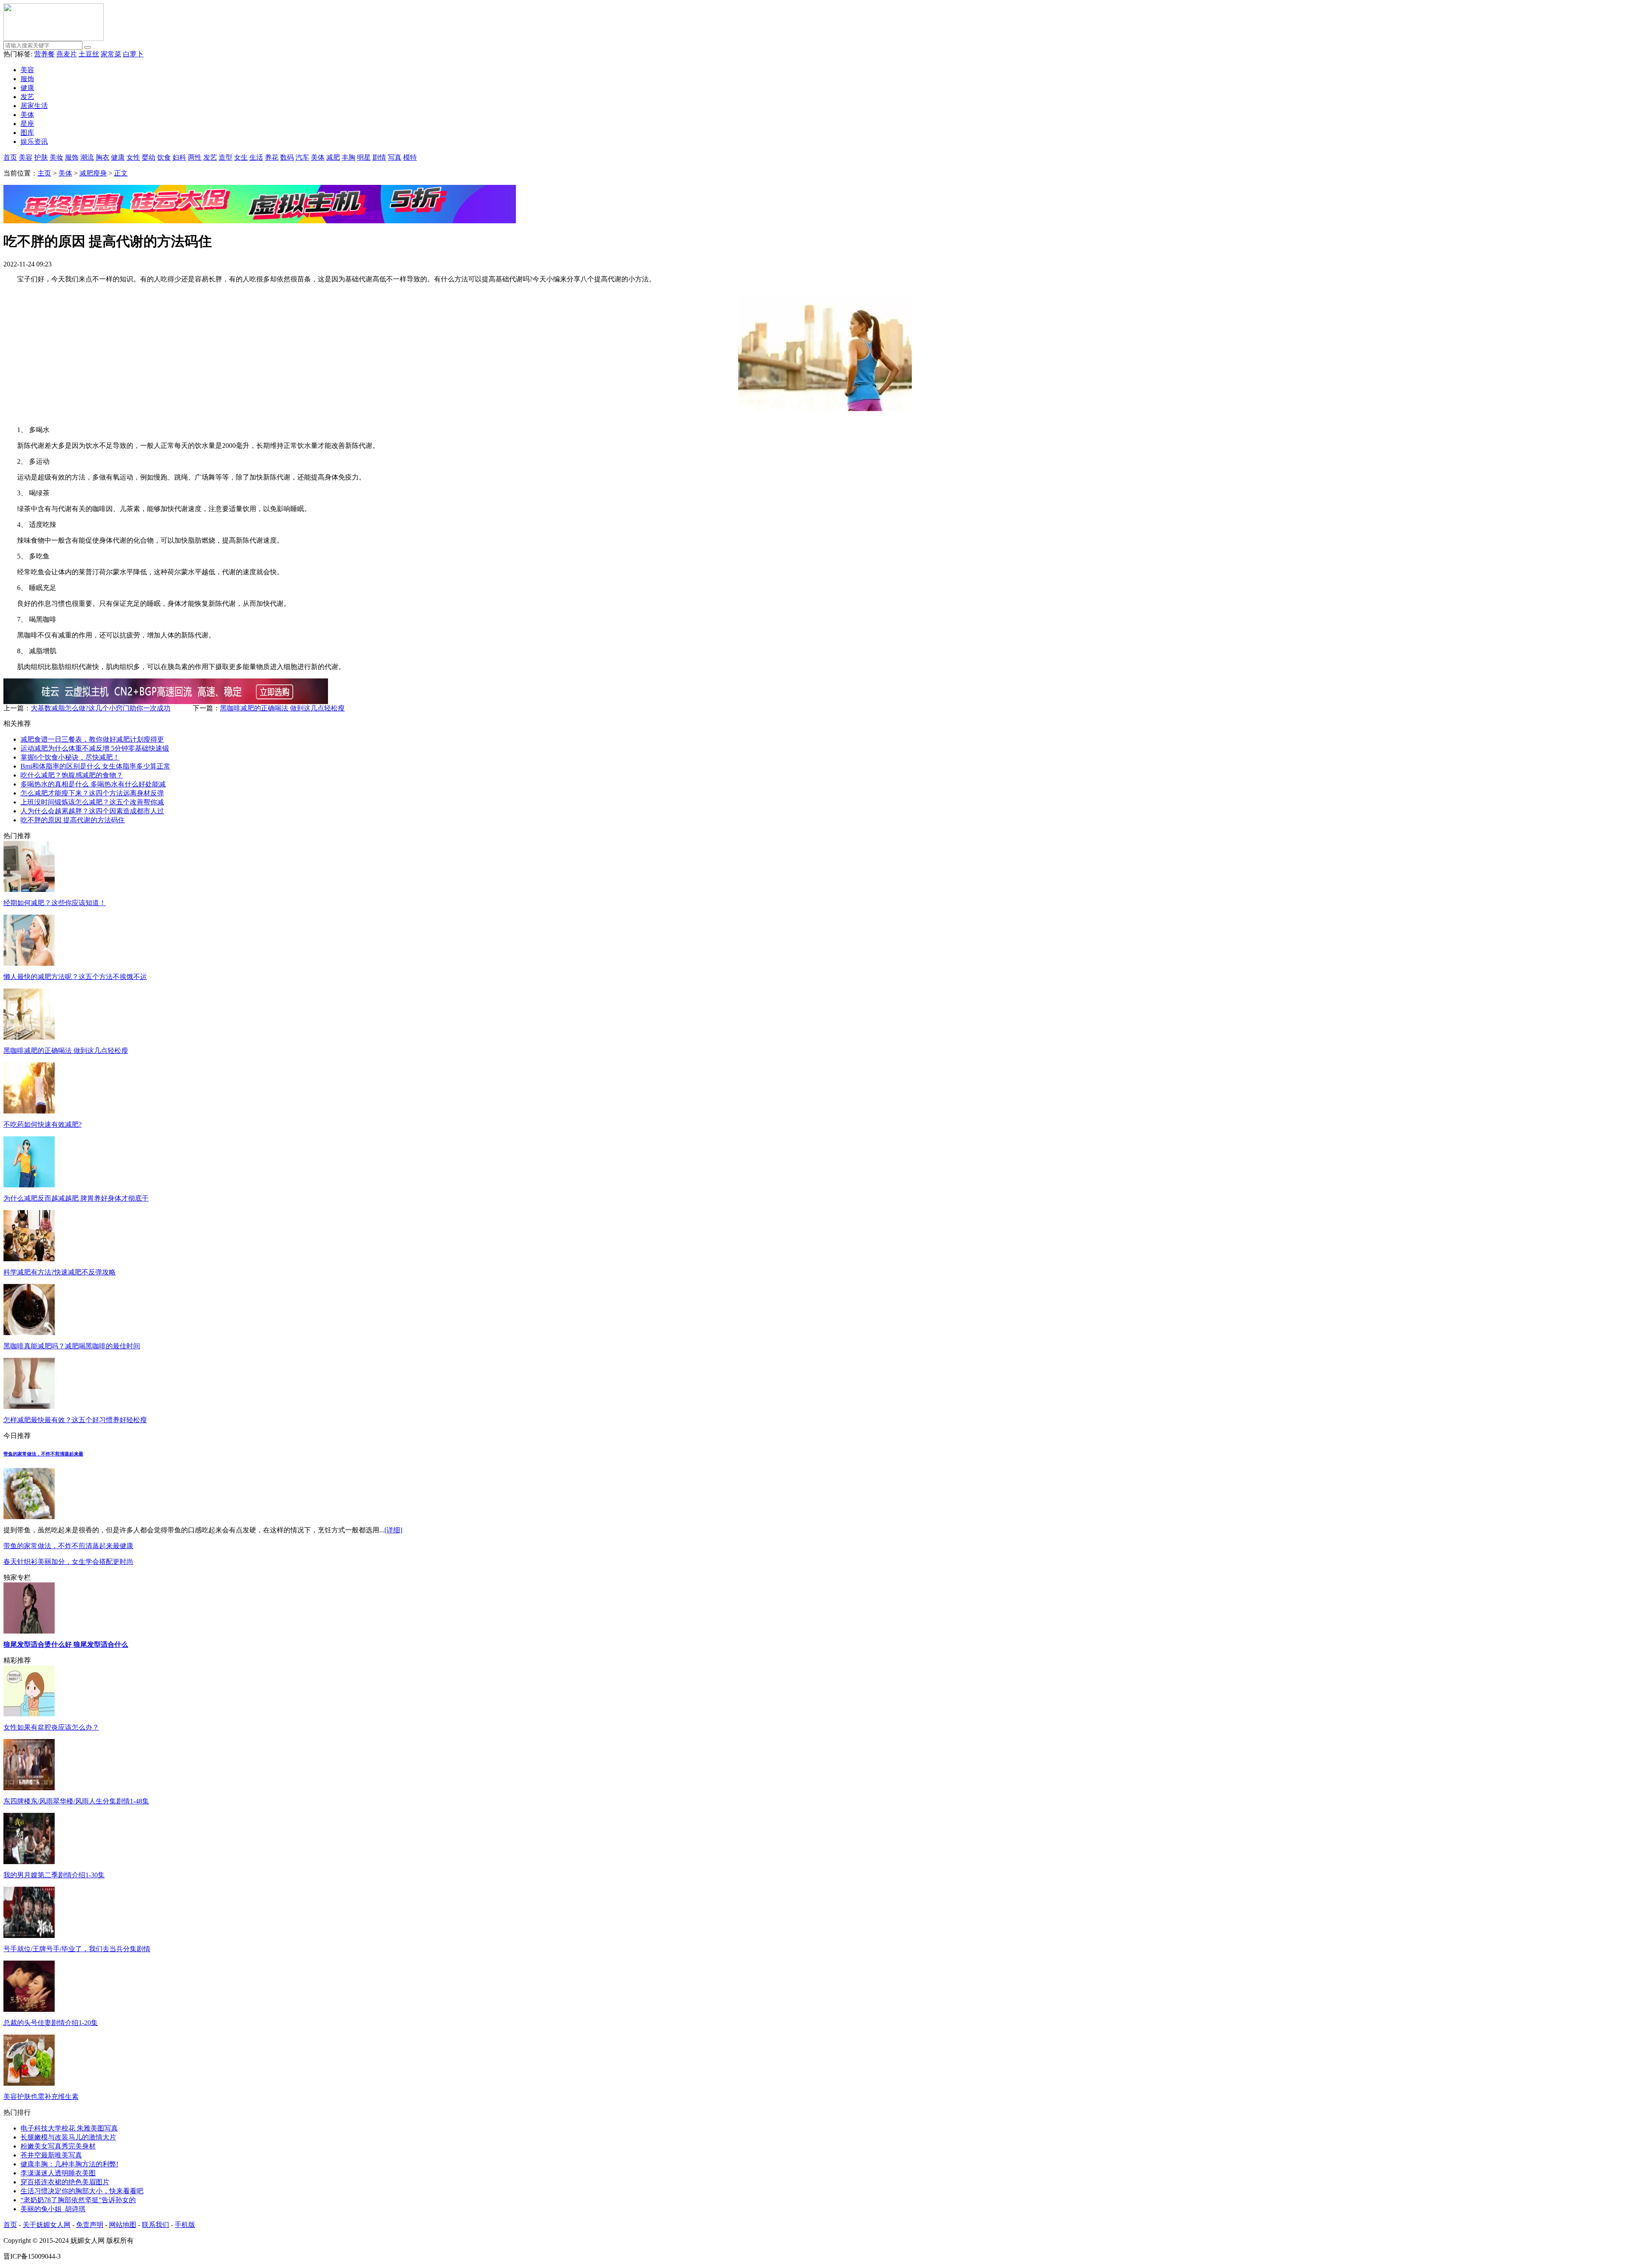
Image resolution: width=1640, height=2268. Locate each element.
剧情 (379, 157)
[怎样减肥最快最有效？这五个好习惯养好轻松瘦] (29, 1407)
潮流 (87, 157)
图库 (27, 133)
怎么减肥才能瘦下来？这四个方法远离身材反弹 (92, 793)
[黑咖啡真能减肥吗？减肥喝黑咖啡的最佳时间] (29, 1333)
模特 (410, 157)
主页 (44, 173)
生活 (256, 157)
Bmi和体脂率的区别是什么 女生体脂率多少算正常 (95, 766)
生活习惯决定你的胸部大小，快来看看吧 (82, 2191)
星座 (27, 124)
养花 (272, 157)
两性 (195, 157)
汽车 (302, 157)
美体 (27, 115)
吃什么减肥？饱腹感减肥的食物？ (72, 775)
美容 (27, 70)
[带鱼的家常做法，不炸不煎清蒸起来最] (29, 1517)
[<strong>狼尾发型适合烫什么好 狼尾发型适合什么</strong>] (29, 1631)
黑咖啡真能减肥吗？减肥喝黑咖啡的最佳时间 (72, 1346)
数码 (287, 157)
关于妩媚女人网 (47, 2225)
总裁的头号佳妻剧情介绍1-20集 (51, 2023)
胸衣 (102, 157)
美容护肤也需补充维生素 (41, 2097)
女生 (241, 157)
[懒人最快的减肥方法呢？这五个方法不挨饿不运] (29, 963)
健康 (27, 88)
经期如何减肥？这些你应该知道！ (55, 903)
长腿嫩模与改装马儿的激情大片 (68, 2137)
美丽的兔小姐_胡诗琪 (53, 2209)
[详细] (393, 1530)
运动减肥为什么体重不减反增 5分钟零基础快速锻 (95, 748)
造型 (225, 157)
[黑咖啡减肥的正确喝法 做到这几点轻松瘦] (29, 1037)
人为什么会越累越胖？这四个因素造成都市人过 (92, 811)
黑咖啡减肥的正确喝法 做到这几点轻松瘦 (282, 708)
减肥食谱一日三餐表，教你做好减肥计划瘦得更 (92, 739)
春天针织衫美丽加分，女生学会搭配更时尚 (68, 1562)
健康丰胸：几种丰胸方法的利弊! (69, 2164)
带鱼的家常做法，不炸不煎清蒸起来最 (43, 1454)
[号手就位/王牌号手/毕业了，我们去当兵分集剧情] (29, 1936)
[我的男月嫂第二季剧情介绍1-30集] (29, 1862)
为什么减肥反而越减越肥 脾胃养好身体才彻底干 (76, 1198)
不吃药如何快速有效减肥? (42, 1124)
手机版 (185, 2225)
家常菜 (111, 54)
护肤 (41, 157)
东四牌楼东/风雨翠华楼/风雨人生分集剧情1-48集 (76, 1801)
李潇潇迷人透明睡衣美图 (58, 2173)
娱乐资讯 (34, 142)
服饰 (27, 79)
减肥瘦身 (93, 173)
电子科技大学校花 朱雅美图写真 (69, 2128)
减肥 (333, 157)
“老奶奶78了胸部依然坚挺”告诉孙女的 (78, 2200)
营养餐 (44, 54)
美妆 (56, 157)
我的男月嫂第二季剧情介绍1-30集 (54, 1875)
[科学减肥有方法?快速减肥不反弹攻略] (29, 1259)
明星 (364, 157)
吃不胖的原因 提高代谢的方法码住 (73, 820)
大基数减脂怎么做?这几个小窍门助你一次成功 (101, 708)
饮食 (164, 157)
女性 (133, 157)
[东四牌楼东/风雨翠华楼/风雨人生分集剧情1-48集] (29, 1788)
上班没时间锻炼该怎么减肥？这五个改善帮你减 (92, 802)
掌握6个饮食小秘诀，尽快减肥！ (70, 757)
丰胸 (348, 157)
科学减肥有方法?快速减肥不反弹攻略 (60, 1272)
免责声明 (90, 2225)
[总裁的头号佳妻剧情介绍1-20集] (29, 2009)
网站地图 (123, 2225)
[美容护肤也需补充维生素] (29, 2083)
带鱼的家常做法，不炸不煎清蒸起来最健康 (68, 1546)
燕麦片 (67, 54)
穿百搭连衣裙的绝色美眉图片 (65, 2182)
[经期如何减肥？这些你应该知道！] (29, 890)
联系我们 (155, 2225)
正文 (121, 173)
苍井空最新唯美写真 (51, 2155)
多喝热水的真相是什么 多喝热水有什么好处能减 (93, 784)
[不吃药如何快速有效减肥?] (29, 1111)
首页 (10, 157)
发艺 (27, 97)
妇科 (179, 157)
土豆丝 (89, 54)
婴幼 (149, 157)
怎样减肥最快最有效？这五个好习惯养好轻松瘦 (75, 1420)
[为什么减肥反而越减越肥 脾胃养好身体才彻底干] (29, 1185)
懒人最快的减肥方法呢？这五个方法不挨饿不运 (75, 977)
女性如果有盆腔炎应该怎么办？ (51, 1727)
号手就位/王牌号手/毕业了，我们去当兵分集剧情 (77, 1949)
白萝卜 (133, 54)
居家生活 (34, 106)
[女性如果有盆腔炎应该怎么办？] (29, 1714)
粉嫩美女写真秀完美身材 (58, 2146)
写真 (395, 157)
